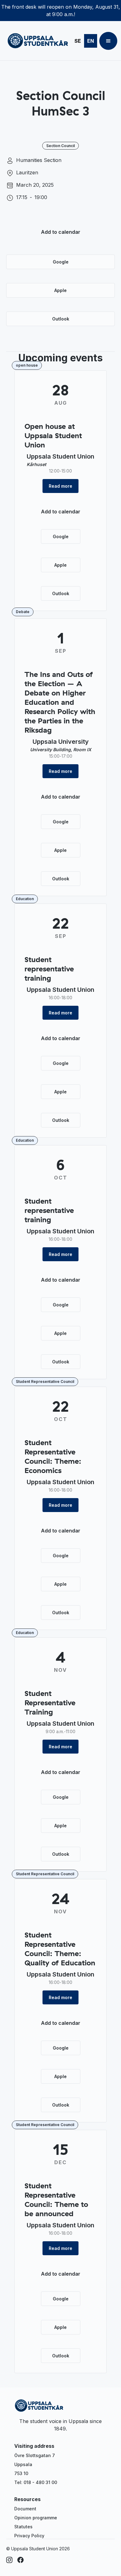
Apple (60, 290)
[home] (36, 41)
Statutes (23, 2527)
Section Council (60, 146)
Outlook (61, 319)
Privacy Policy (29, 2536)
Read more (60, 486)
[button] (108, 41)
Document (25, 2509)
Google (61, 262)
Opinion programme (36, 2518)
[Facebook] (20, 2560)
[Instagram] (9, 2560)
